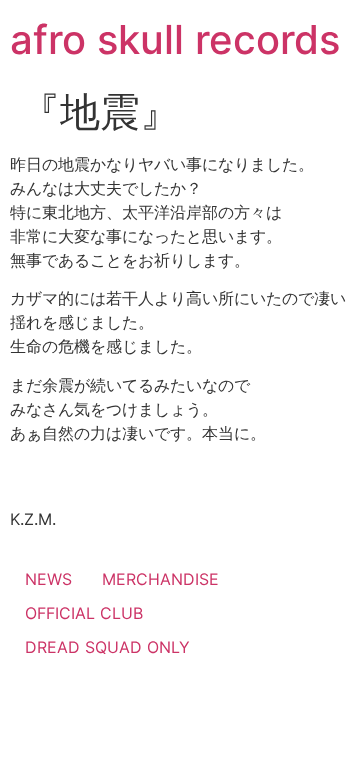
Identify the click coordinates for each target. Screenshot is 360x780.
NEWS (48, 579)
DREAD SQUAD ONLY (107, 647)
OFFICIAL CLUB (84, 613)
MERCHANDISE (160, 579)
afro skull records (175, 39)
